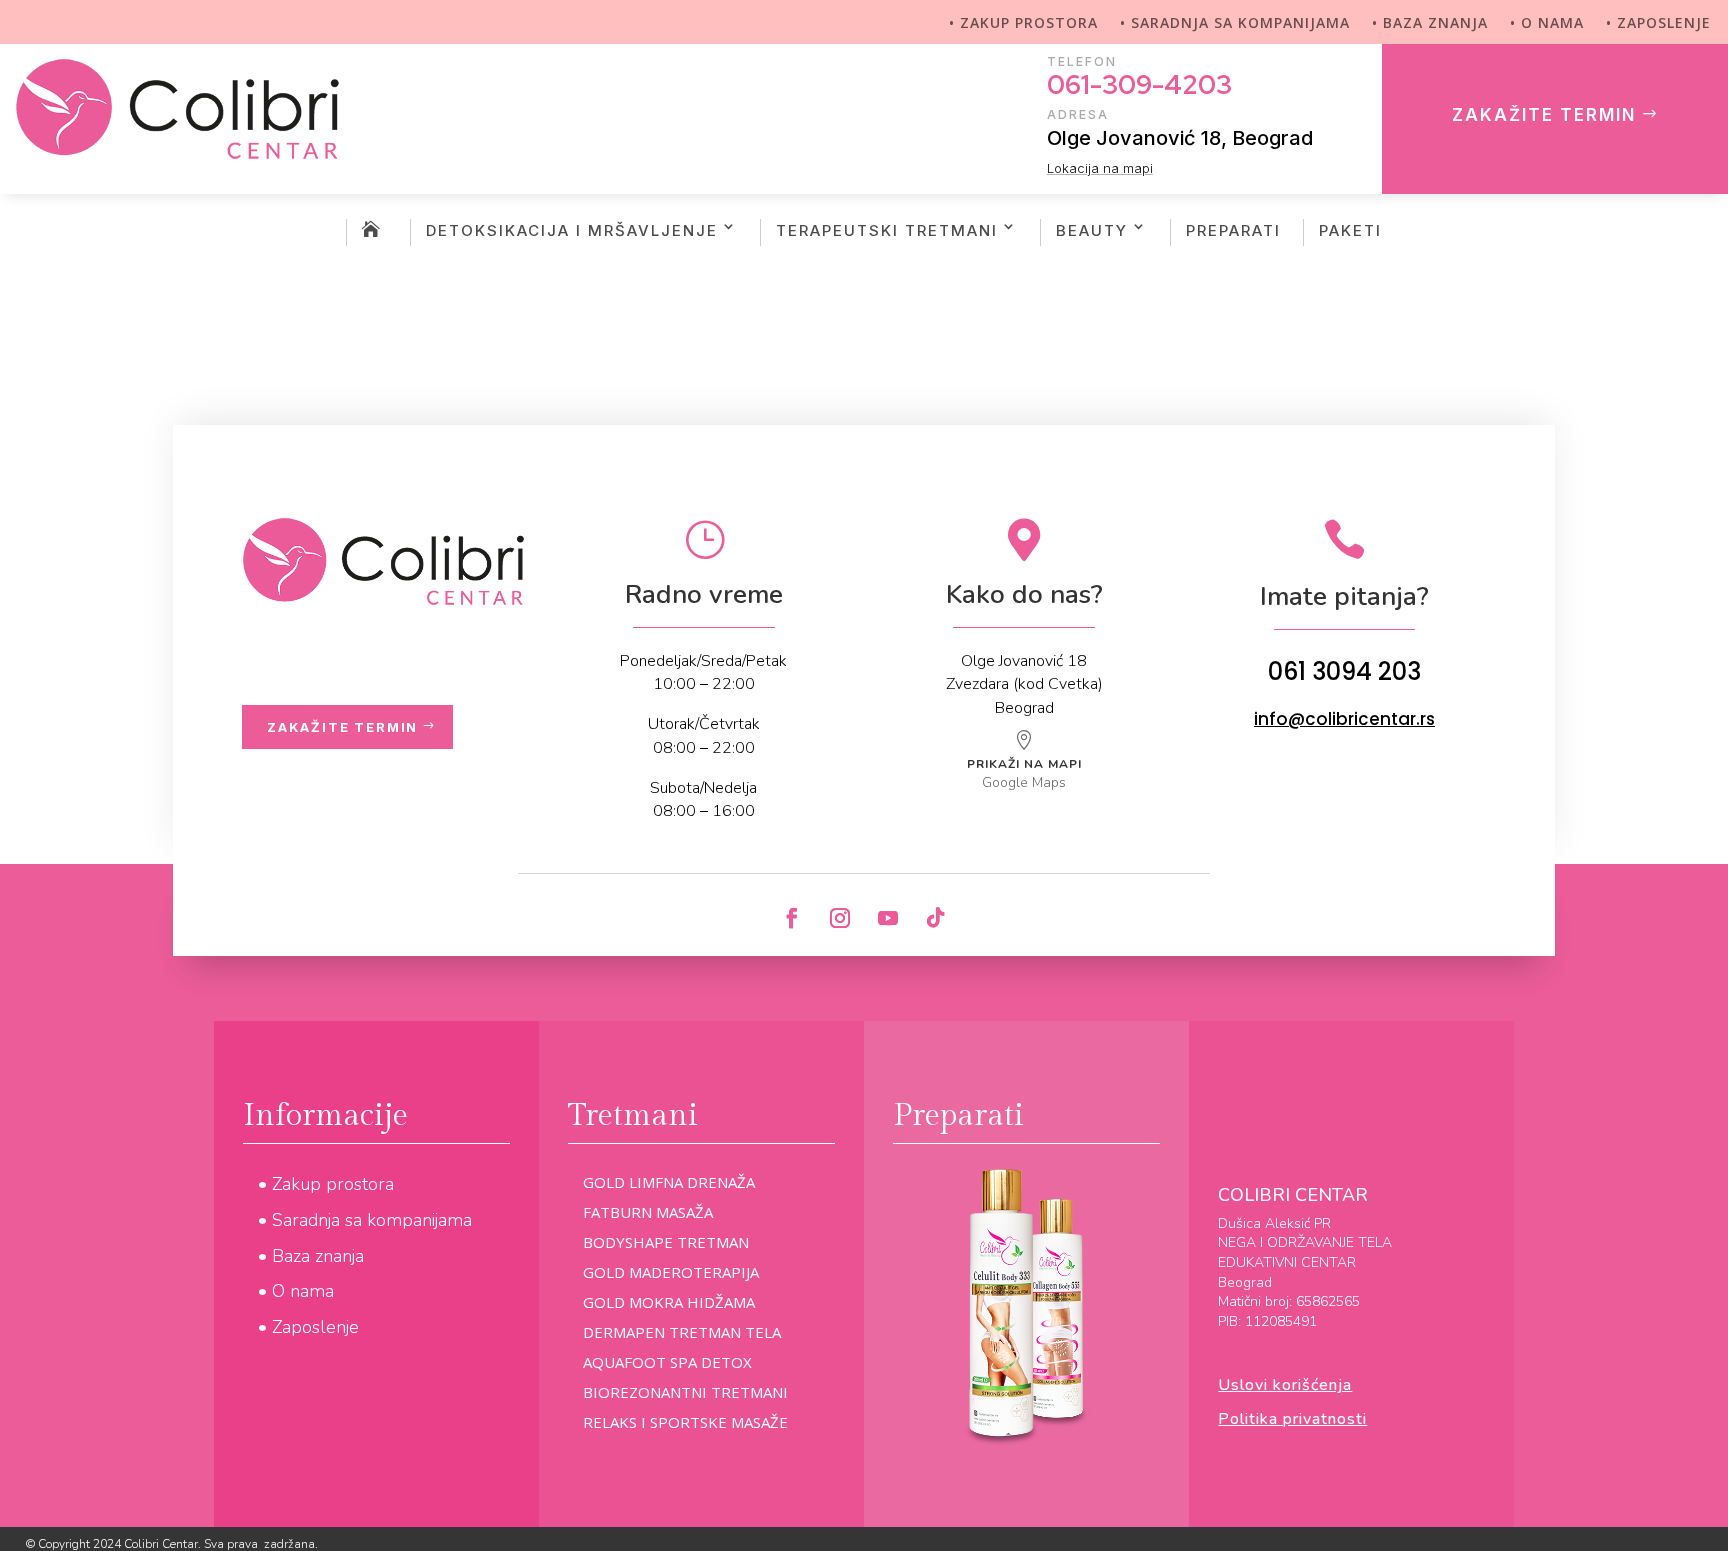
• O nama (1547, 24)
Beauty (1092, 230)
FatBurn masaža (648, 1213)
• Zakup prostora (1023, 24)
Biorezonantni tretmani (685, 1393)
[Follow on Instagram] (840, 918)
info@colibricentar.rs (1344, 719)
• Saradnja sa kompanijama (1235, 24)
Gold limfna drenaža (669, 1183)
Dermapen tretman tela (682, 1333)
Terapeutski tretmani (887, 230)
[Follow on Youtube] (888, 918)
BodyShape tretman (666, 1243)
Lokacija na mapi (1100, 168)
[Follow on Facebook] (792, 918)
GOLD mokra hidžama (669, 1303)
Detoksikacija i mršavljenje (572, 230)
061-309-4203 (1139, 85)
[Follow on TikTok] (936, 918)
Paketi (1350, 230)
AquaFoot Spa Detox (667, 1363)
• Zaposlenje (1658, 24)
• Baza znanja (1430, 24)
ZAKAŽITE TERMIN (1544, 115)
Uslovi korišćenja (1285, 1385)
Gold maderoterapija (671, 1273)
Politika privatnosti (1292, 1419)
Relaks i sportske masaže (685, 1423)
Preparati (1233, 230)
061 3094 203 (1344, 671)
